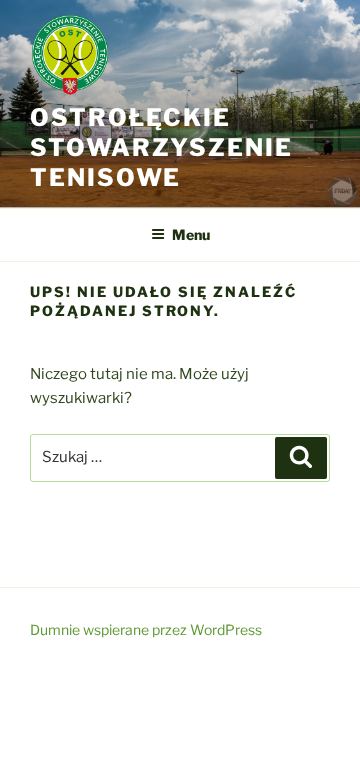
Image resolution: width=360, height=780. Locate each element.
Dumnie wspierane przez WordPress (146, 629)
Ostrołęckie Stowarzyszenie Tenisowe (161, 147)
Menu (191, 234)
